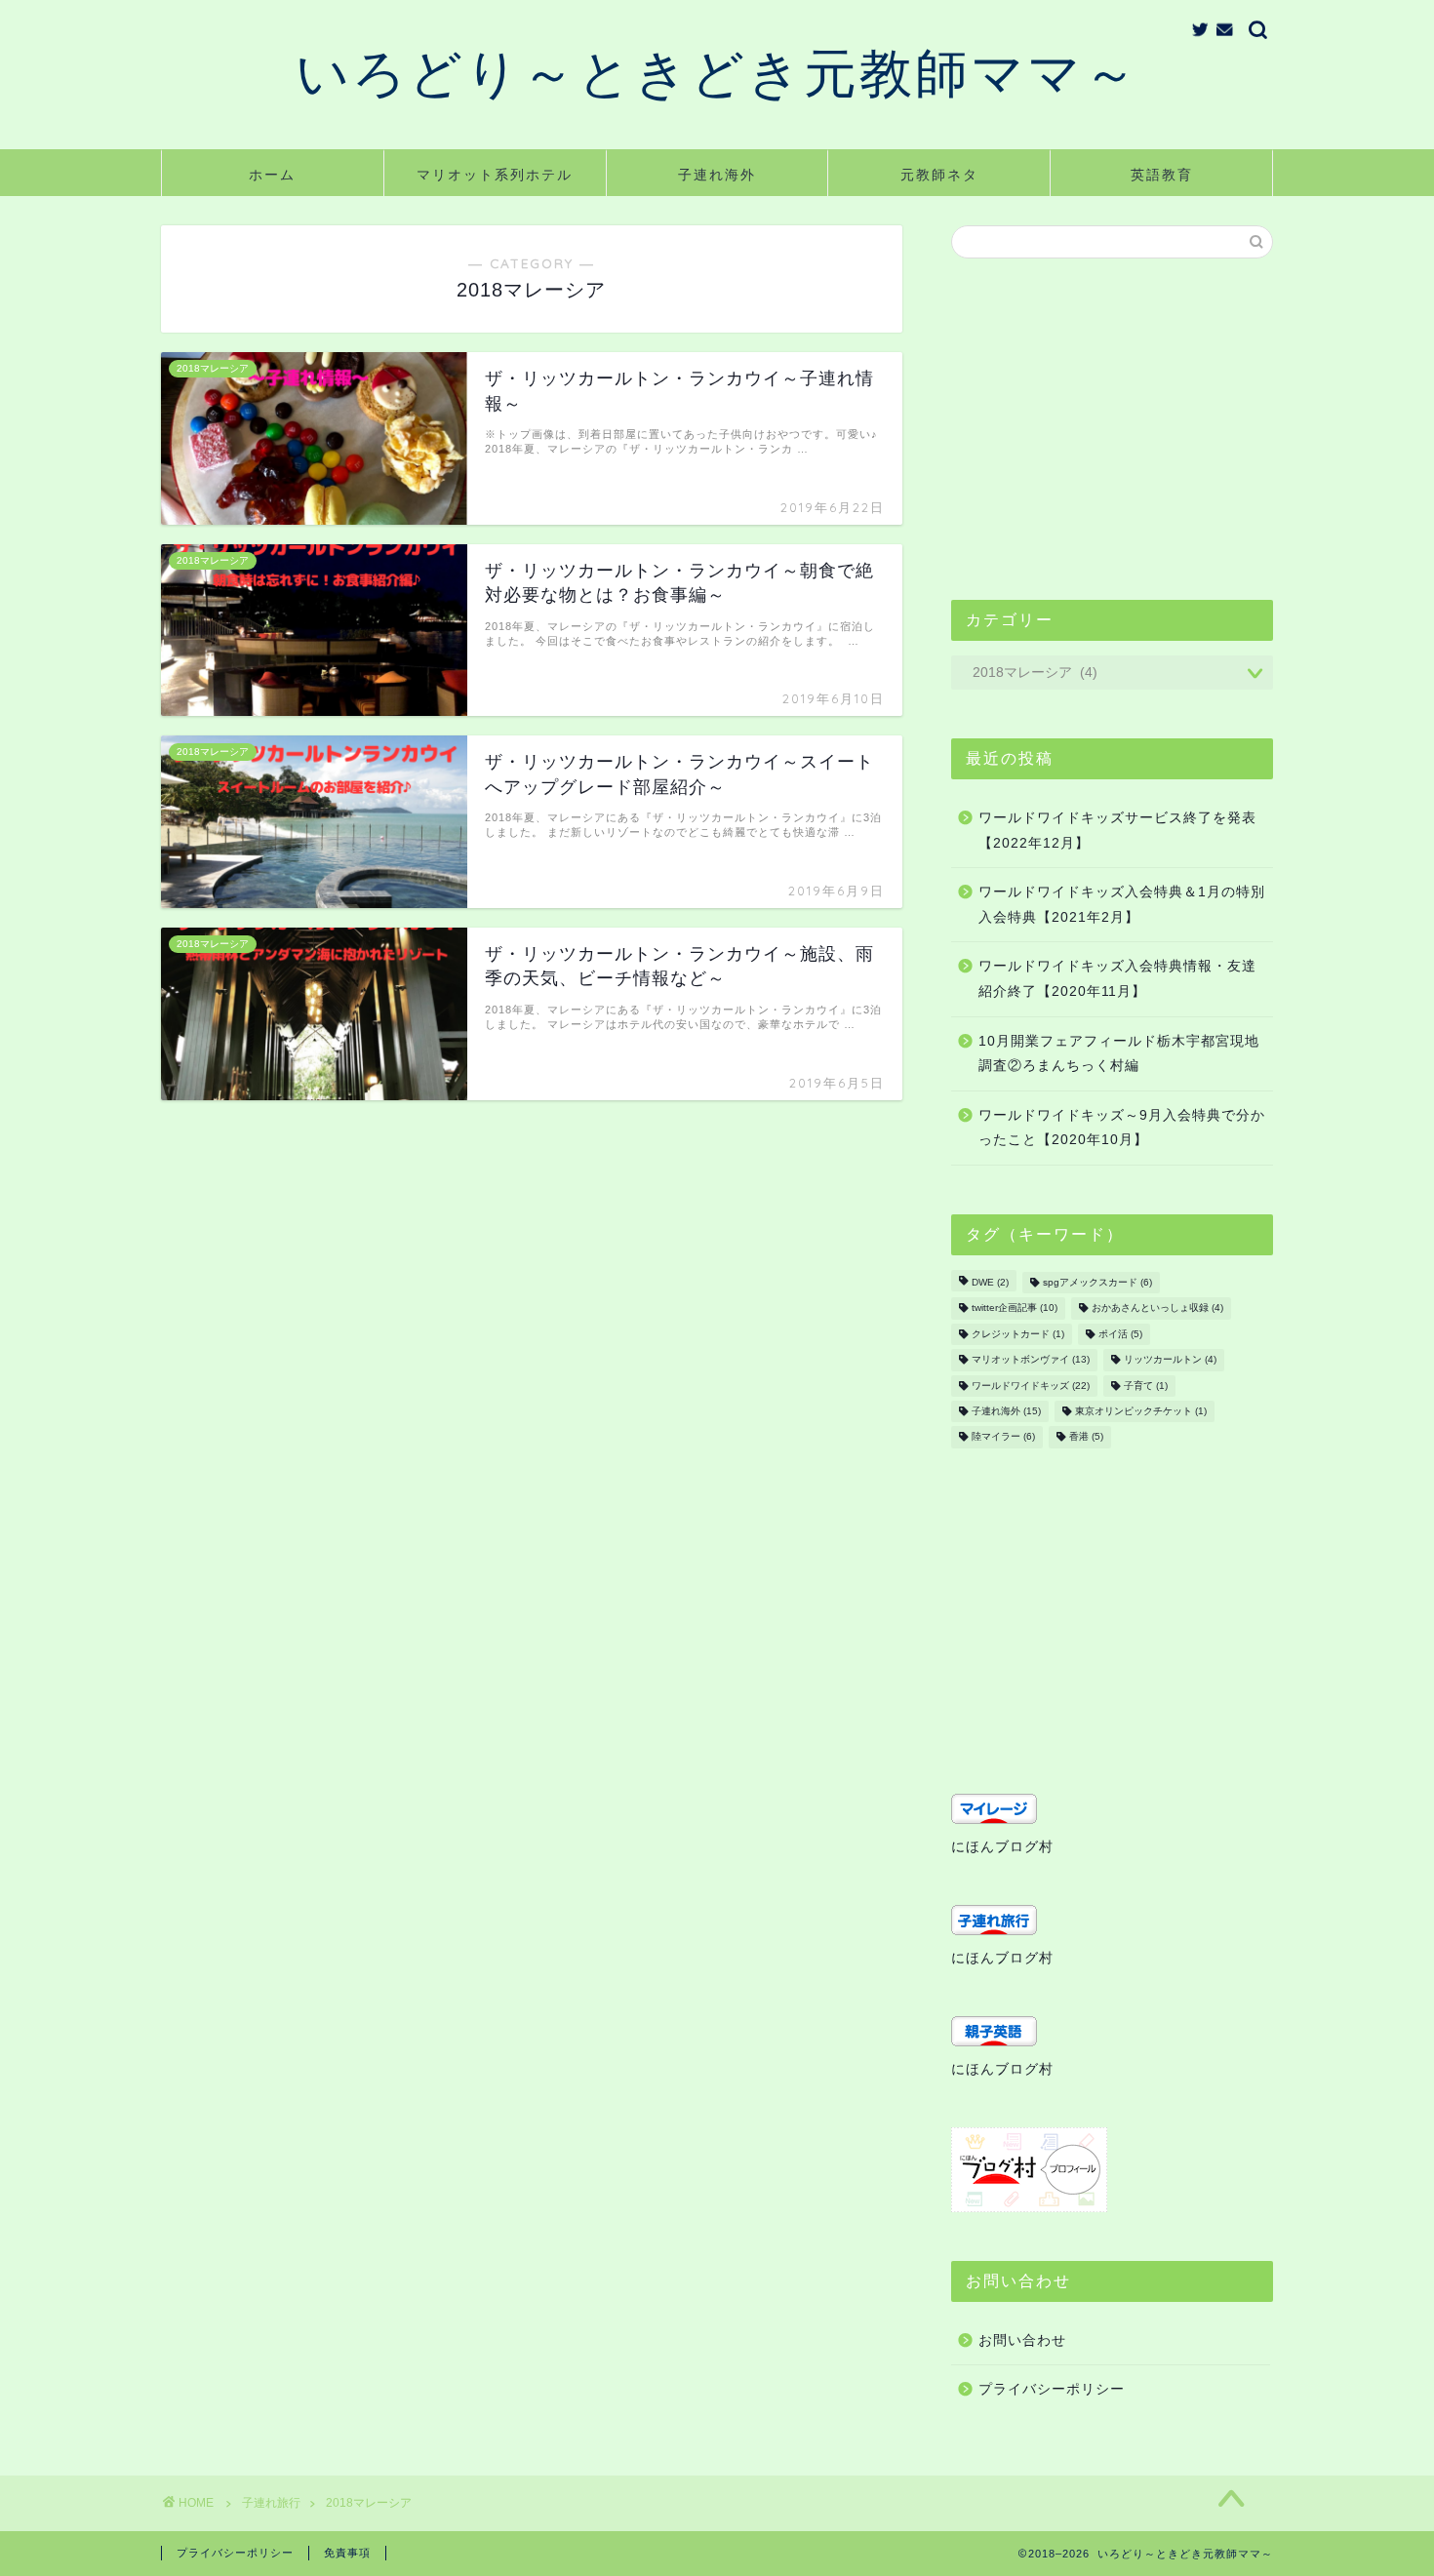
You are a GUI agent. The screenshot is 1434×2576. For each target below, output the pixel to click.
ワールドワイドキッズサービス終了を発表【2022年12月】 (1117, 831)
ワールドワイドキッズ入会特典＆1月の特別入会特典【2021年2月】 (1122, 905)
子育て (1146, 1386)
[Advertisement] (1112, 429)
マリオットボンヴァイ (1031, 1360)
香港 (1086, 1437)
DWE (990, 1282)
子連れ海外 (717, 175)
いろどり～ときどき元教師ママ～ (717, 72)
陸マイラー (1003, 1437)
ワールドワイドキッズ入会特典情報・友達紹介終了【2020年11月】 (1117, 979)
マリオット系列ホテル (495, 175)
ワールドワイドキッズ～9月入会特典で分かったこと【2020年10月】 (1122, 1128)
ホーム (272, 175)
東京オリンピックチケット (1141, 1411)
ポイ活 (1120, 1334)
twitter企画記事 (1015, 1308)
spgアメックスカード (1097, 1282)
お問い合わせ (1022, 2340)
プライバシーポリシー (1052, 2389)
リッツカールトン (1170, 1360)
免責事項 (347, 2553)
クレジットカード (1018, 1334)
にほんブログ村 (1002, 1847)
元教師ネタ (939, 175)
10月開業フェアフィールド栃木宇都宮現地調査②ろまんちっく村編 (1119, 1054)
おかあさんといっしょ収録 (1157, 1308)
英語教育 (1162, 175)
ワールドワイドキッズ (1031, 1386)
